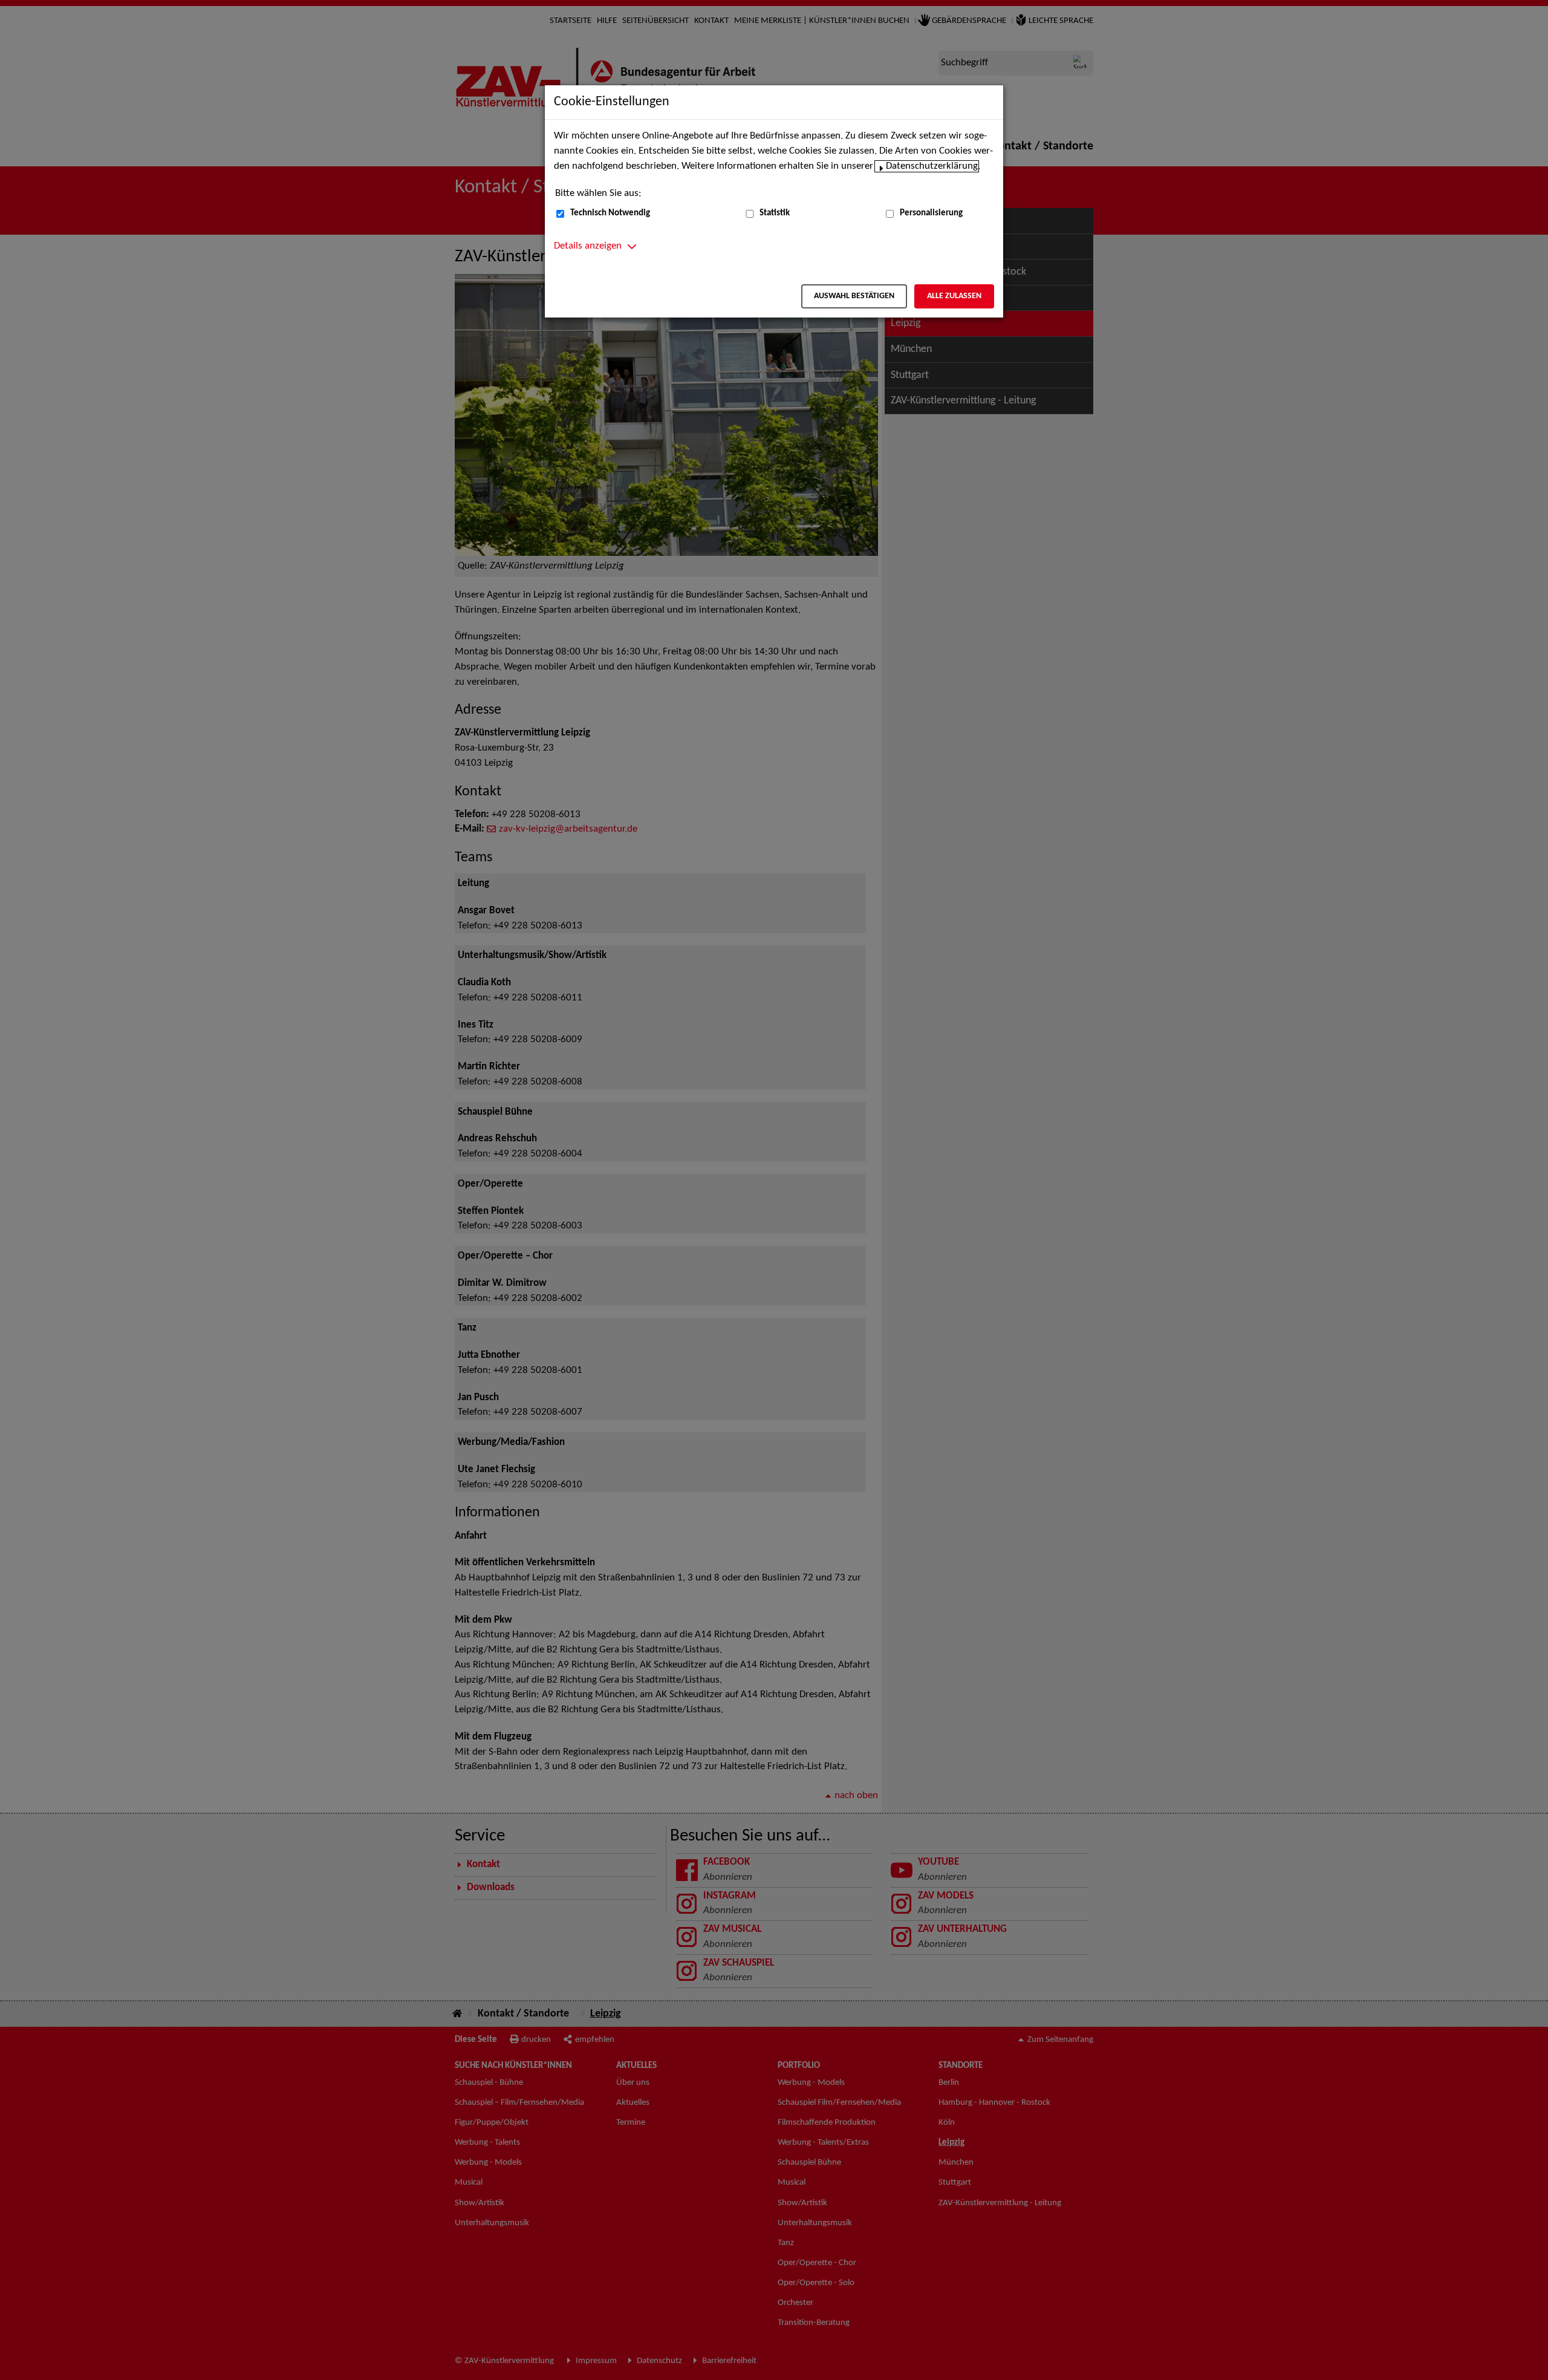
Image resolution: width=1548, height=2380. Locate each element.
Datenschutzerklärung (932, 166)
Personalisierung (931, 213)
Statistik (775, 213)
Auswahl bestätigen (854, 296)
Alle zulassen (954, 296)
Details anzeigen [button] (588, 246)
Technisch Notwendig (610, 213)
